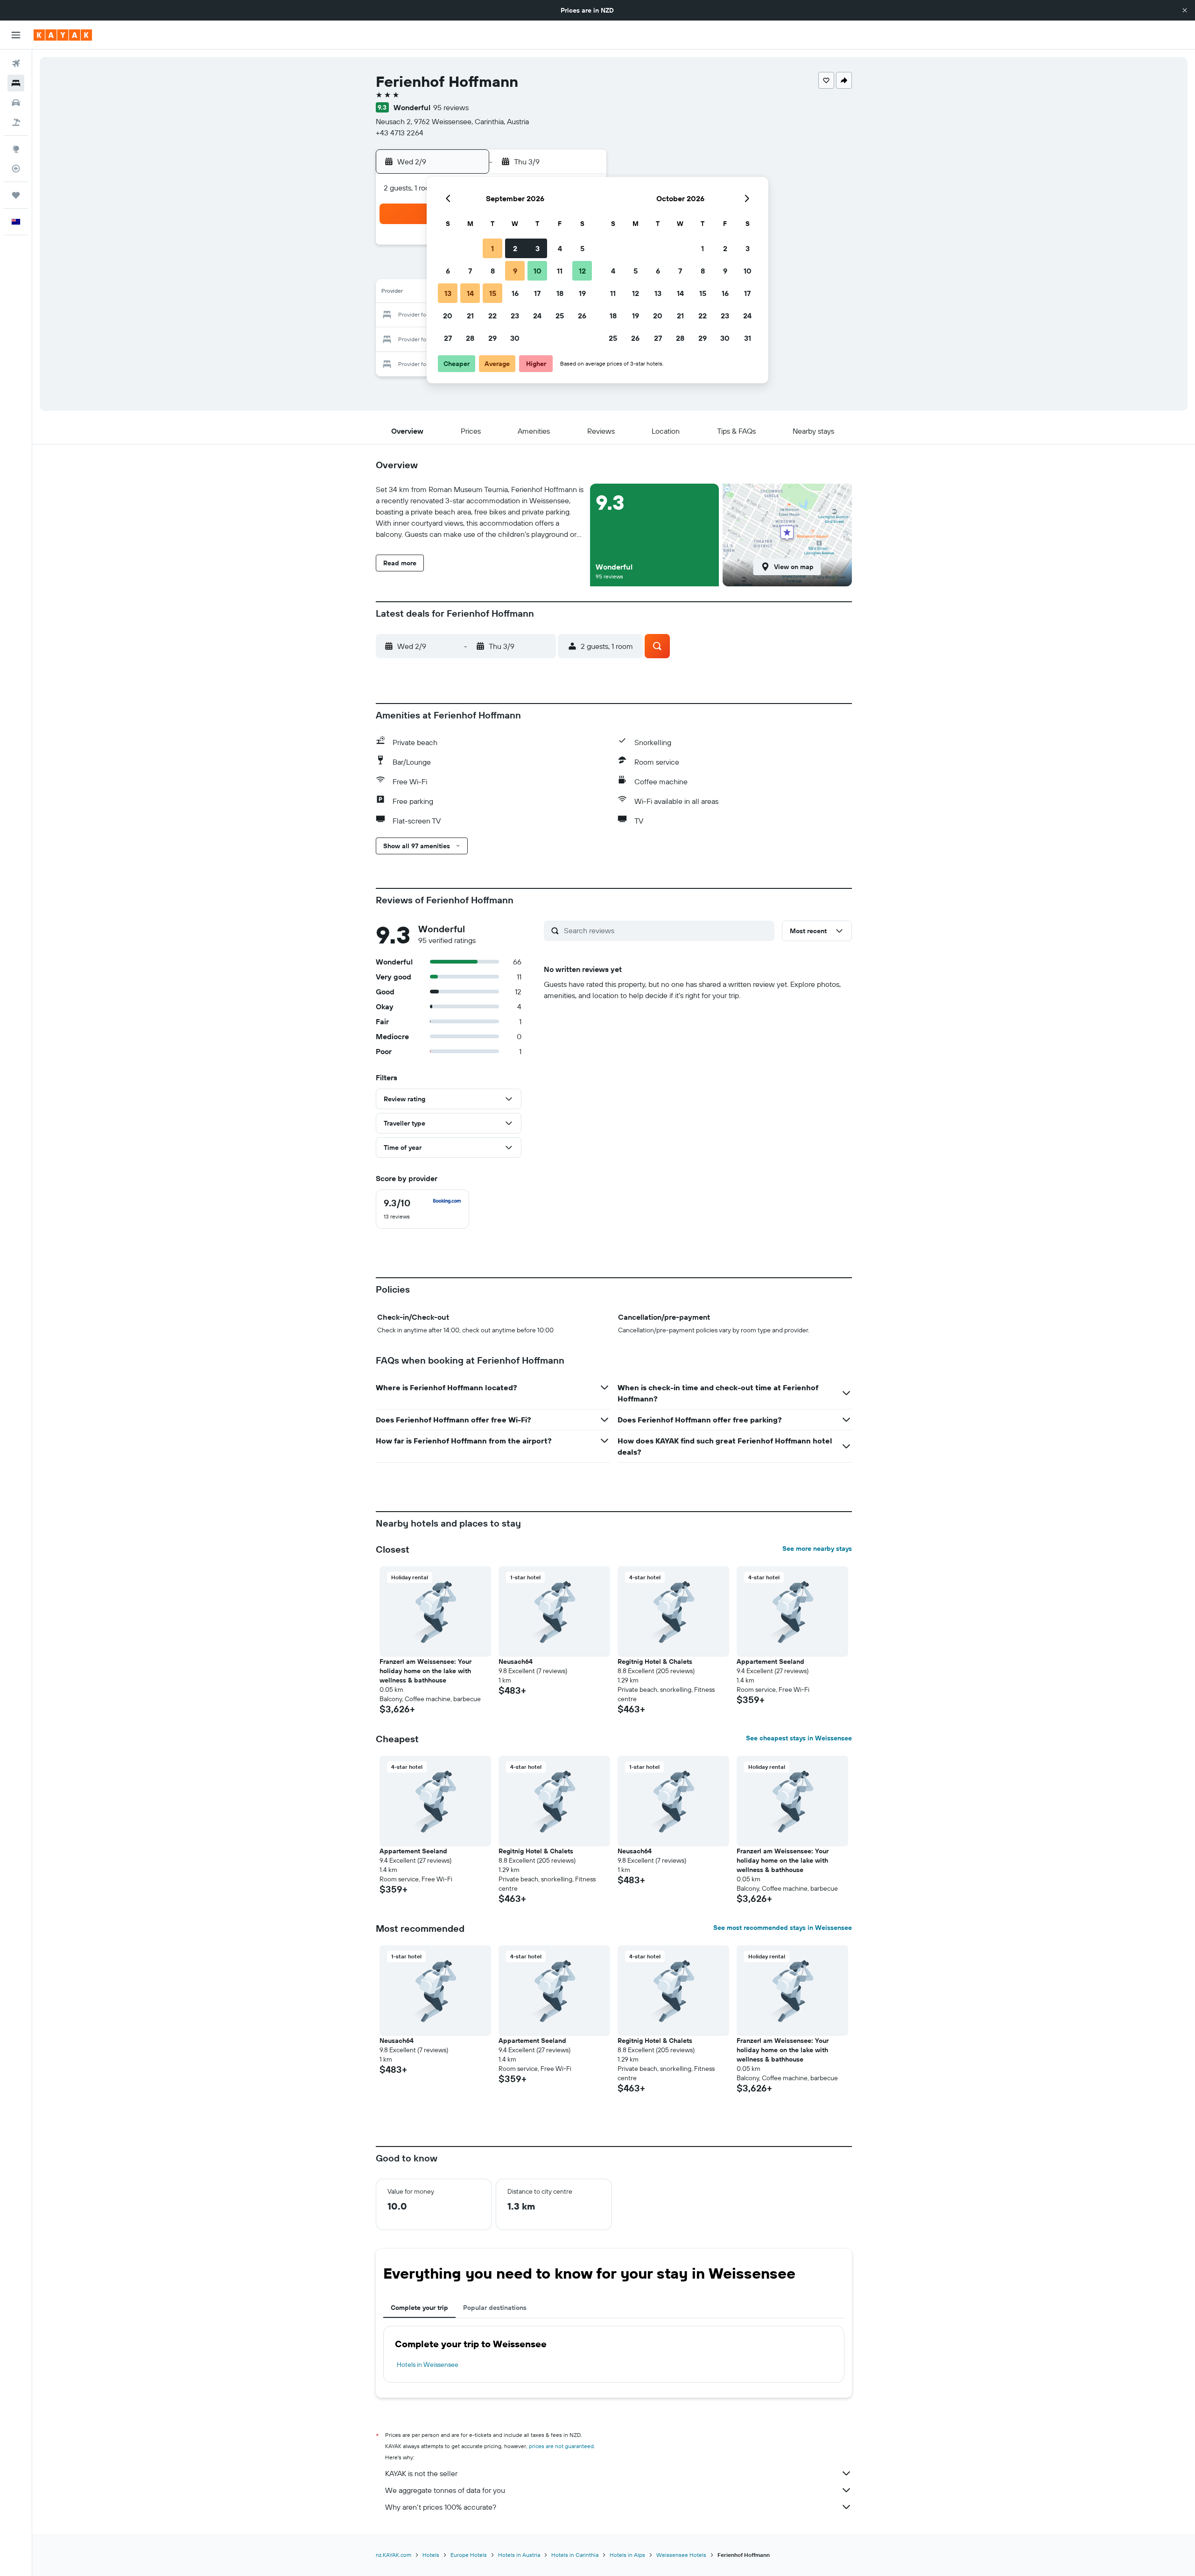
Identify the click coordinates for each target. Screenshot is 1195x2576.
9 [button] (515, 271)
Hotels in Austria (519, 2555)
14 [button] (470, 293)
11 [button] (560, 271)
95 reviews (451, 107)
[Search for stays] (16, 83)
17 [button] (537, 293)
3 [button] (538, 248)
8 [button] (493, 271)
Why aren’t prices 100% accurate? (441, 2507)
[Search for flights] (16, 63)
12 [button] (582, 271)
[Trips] (16, 195)
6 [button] (448, 271)
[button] (1185, 10)
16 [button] (515, 293)
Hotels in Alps (627, 2555)
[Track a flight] (16, 169)
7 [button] (470, 271)
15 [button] (493, 293)
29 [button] (492, 338)
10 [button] (538, 271)
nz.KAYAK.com (394, 2555)
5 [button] (582, 248)
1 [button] (492, 248)
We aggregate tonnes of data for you (445, 2490)
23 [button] (515, 316)
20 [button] (448, 316)
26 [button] (582, 316)
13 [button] (448, 293)
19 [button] (582, 293)
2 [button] (515, 248)
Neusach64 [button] (516, 1661)
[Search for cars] (16, 103)
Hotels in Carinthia (575, 2555)
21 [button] (470, 316)
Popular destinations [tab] (495, 2308)
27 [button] (448, 338)
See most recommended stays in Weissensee (783, 1928)
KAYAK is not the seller (421, 2473)
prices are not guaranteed (561, 2446)
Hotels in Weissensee (428, 2365)
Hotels (431, 2555)
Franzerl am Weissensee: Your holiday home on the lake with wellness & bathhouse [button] (425, 1671)
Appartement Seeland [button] (770, 1661)
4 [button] (560, 248)
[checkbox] (422, 1209)
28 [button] (470, 338)
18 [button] (560, 293)
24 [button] (537, 316)
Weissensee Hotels (681, 2555)
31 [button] (748, 338)
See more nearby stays (817, 1548)
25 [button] (560, 316)
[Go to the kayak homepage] (63, 35)
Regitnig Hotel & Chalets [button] (655, 1661)
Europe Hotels (469, 2555)
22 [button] (492, 316)
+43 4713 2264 (400, 133)
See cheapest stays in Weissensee (799, 1738)
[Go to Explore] (16, 149)
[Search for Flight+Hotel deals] (16, 122)
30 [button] (515, 338)
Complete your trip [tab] (419, 2308)
